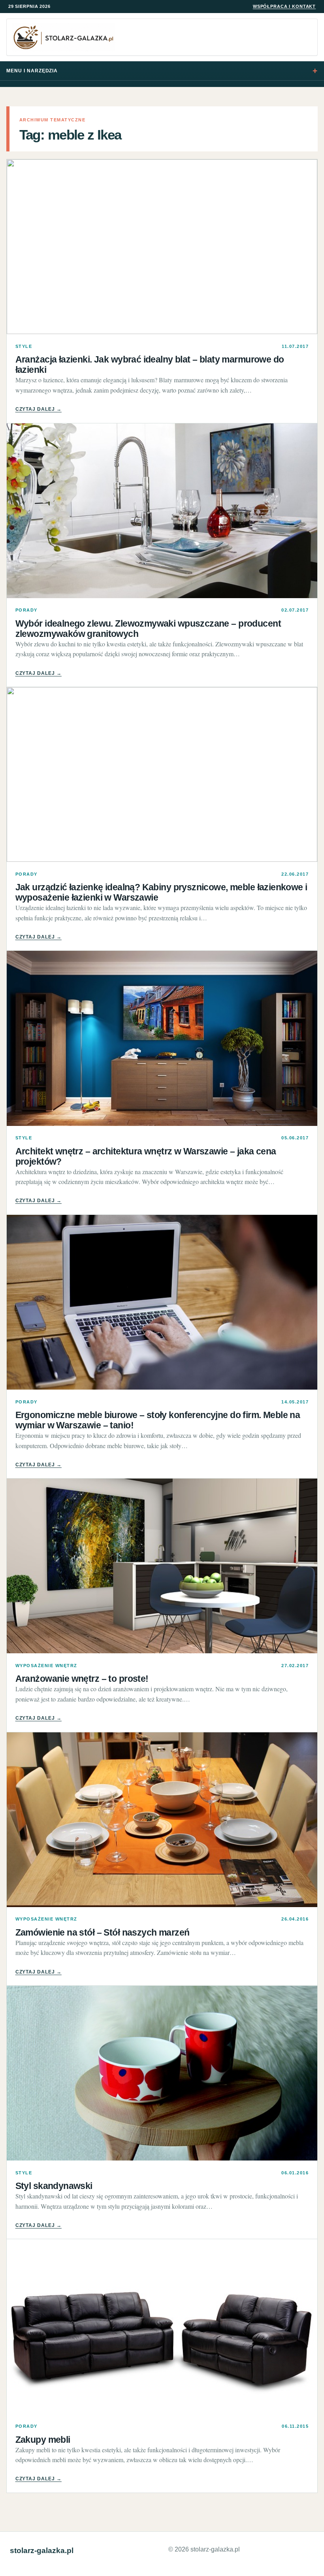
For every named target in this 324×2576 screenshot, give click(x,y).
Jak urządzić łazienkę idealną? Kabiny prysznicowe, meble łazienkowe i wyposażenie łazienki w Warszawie (161, 892)
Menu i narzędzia (32, 71)
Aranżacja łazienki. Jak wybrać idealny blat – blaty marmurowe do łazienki (150, 364)
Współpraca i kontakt (284, 6)
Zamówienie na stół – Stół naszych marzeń (103, 1932)
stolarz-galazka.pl (42, 2551)
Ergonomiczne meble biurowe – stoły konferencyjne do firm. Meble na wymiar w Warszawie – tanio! (158, 1420)
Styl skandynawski (54, 2186)
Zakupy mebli (43, 2440)
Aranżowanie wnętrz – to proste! (82, 1679)
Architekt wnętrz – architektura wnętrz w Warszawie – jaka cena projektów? (146, 1156)
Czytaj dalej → (39, 409)
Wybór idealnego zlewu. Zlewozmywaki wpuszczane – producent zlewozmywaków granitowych (148, 629)
